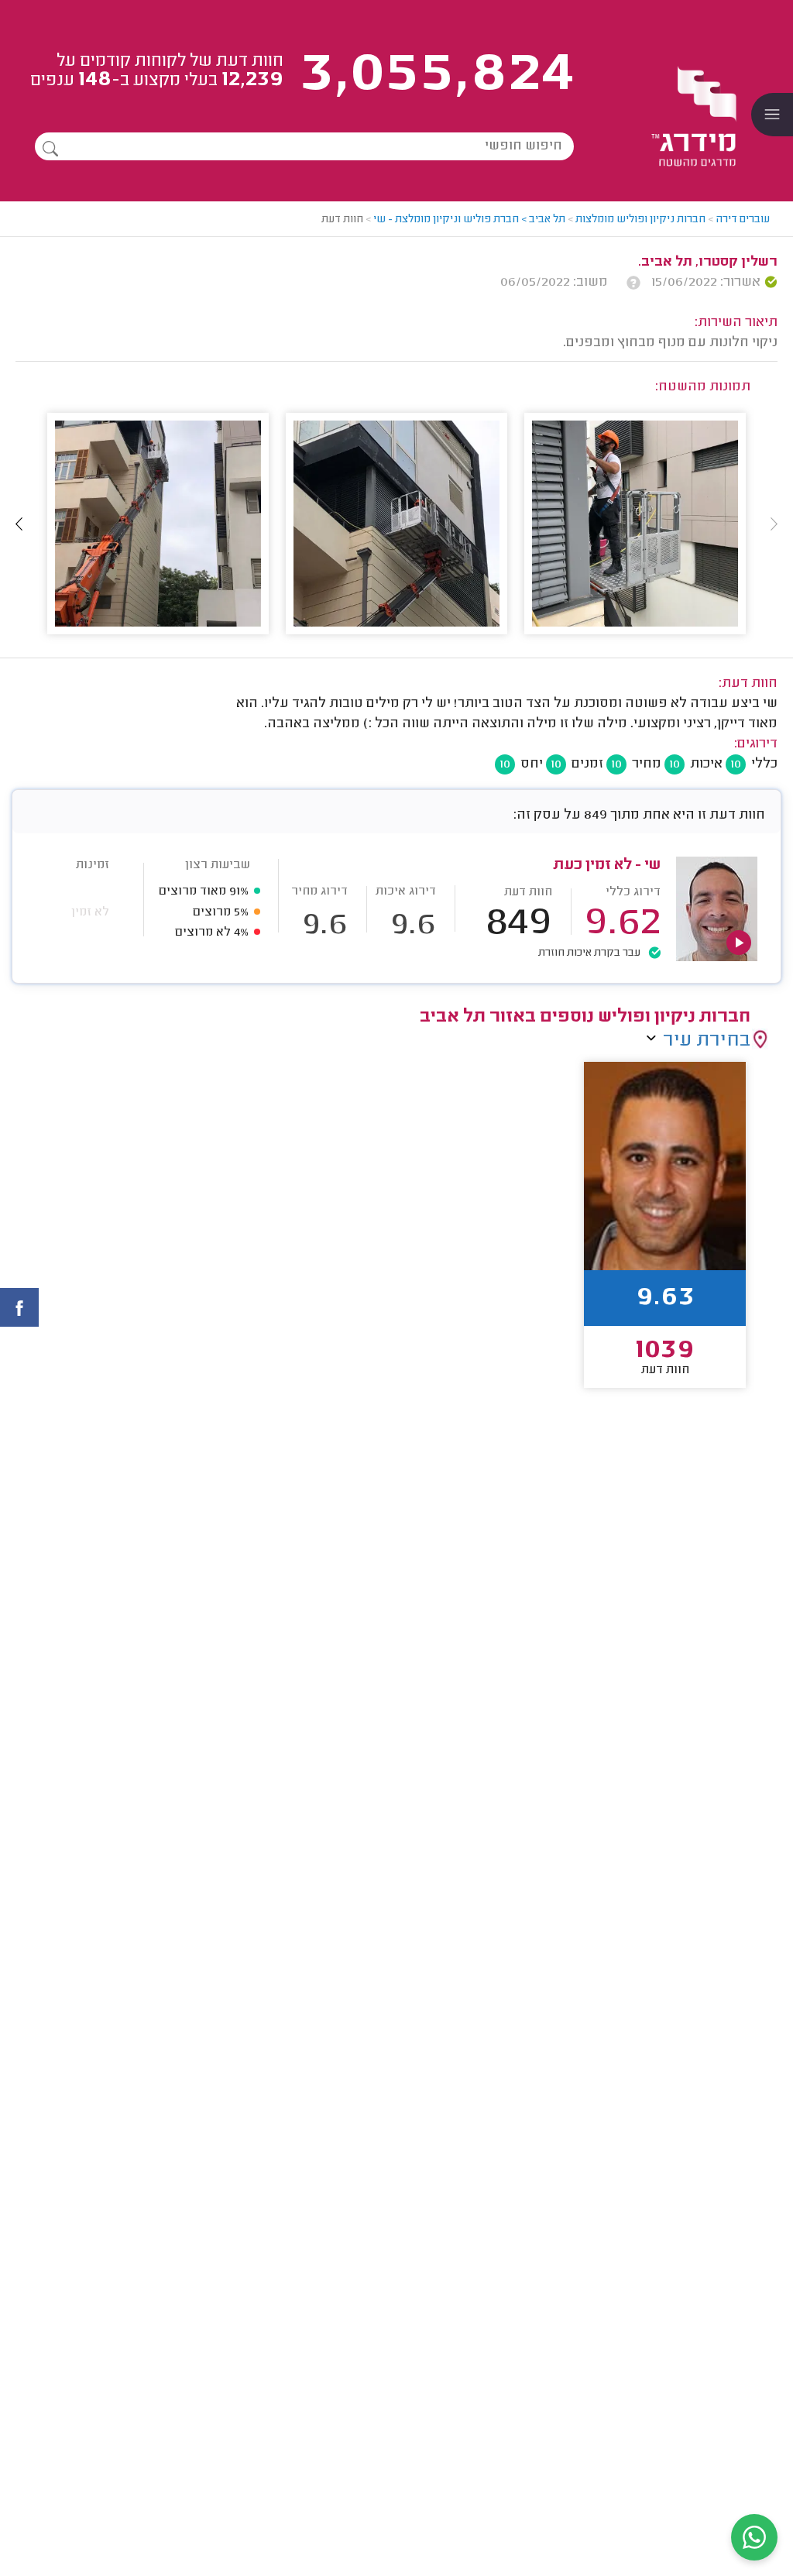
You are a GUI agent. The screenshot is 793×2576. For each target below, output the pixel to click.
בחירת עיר (707, 1041)
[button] (19, 524)
